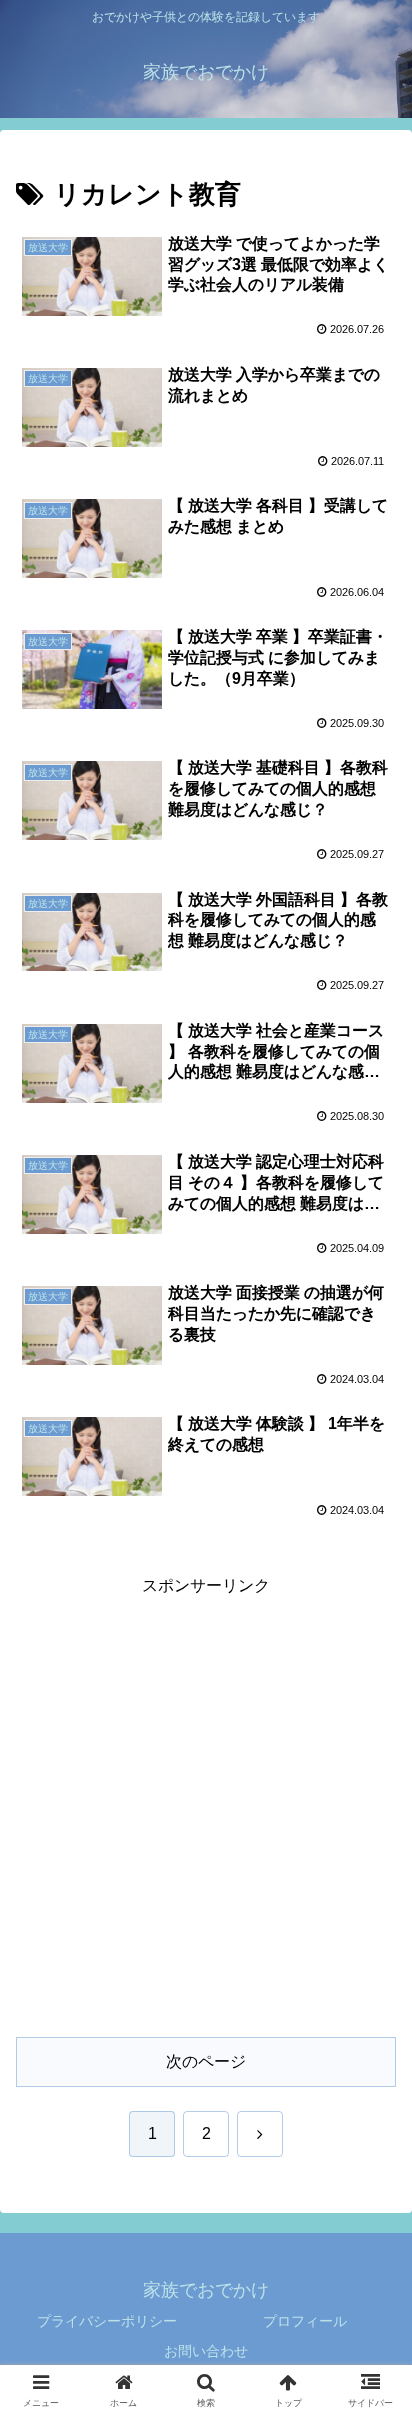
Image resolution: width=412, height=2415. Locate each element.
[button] (370, 2352)
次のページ (206, 2061)
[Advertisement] (206, 1807)
